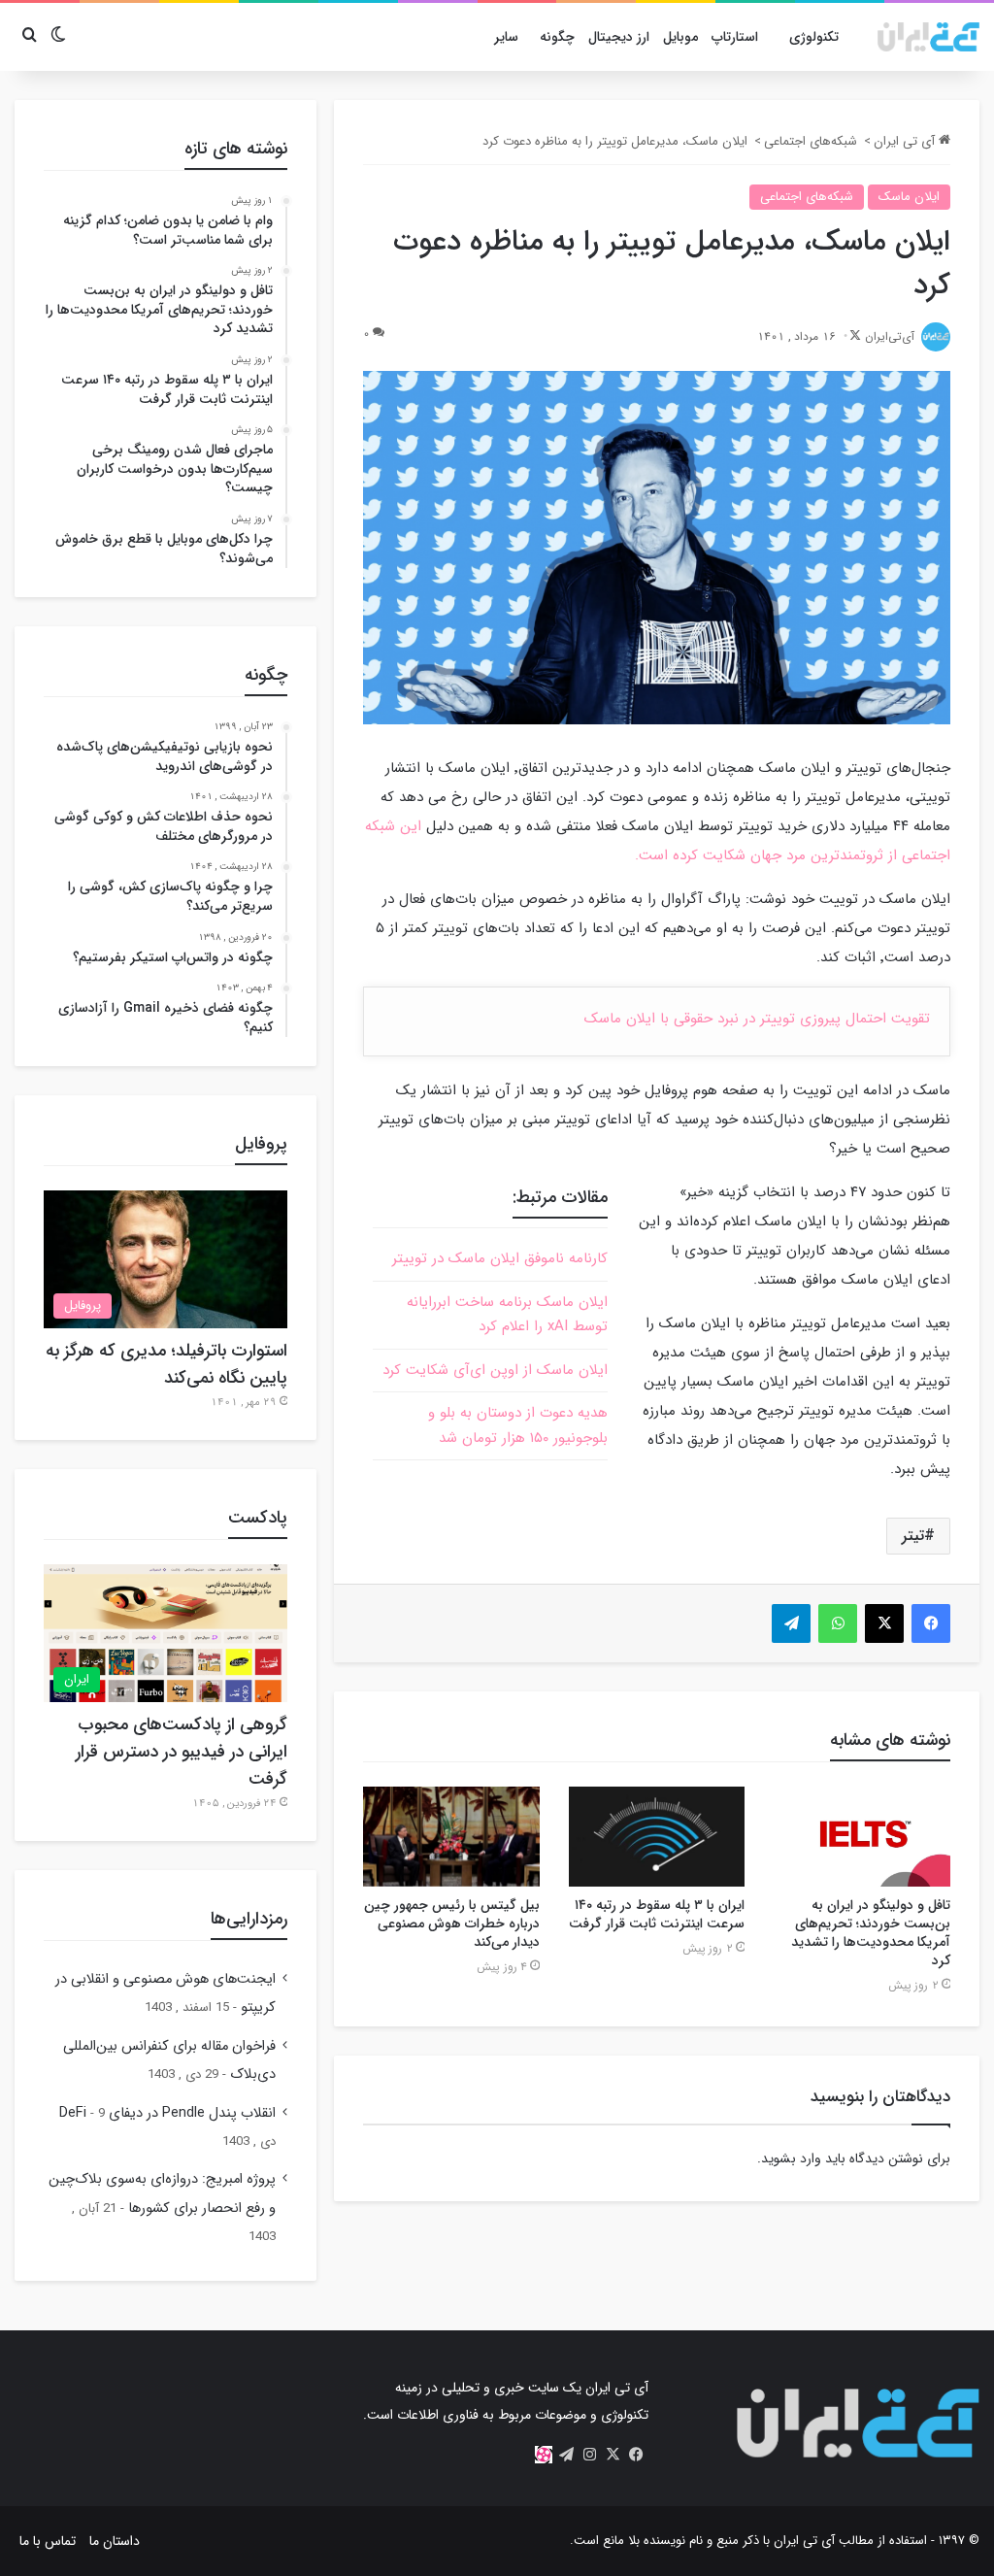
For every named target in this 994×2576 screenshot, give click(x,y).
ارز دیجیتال (619, 37)
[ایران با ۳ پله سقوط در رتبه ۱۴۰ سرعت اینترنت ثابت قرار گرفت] (657, 1836)
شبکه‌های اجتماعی (811, 141)
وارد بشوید (791, 2158)
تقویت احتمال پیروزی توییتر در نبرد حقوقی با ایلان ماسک (757, 1019)
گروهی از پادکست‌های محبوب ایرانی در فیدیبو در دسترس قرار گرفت (182, 1752)
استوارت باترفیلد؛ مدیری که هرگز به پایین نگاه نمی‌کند (166, 1364)
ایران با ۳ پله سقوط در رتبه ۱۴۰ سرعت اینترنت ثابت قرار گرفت (657, 1914)
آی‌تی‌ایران (890, 336)
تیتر (913, 1536)
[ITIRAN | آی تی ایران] (928, 37)
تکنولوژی (814, 37)
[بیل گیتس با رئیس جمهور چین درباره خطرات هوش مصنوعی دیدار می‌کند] (451, 1836)
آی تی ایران (906, 141)
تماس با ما (48, 2541)
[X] (613, 2455)
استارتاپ (735, 37)
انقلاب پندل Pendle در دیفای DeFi (167, 2113)
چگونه (557, 37)
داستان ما (115, 2541)
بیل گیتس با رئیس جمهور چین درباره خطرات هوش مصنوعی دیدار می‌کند (452, 1924)
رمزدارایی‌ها (249, 1919)
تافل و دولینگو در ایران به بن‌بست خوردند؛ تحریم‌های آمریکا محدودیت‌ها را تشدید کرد (871, 1933)
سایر (506, 37)
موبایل (680, 37)
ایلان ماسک (909, 197)
